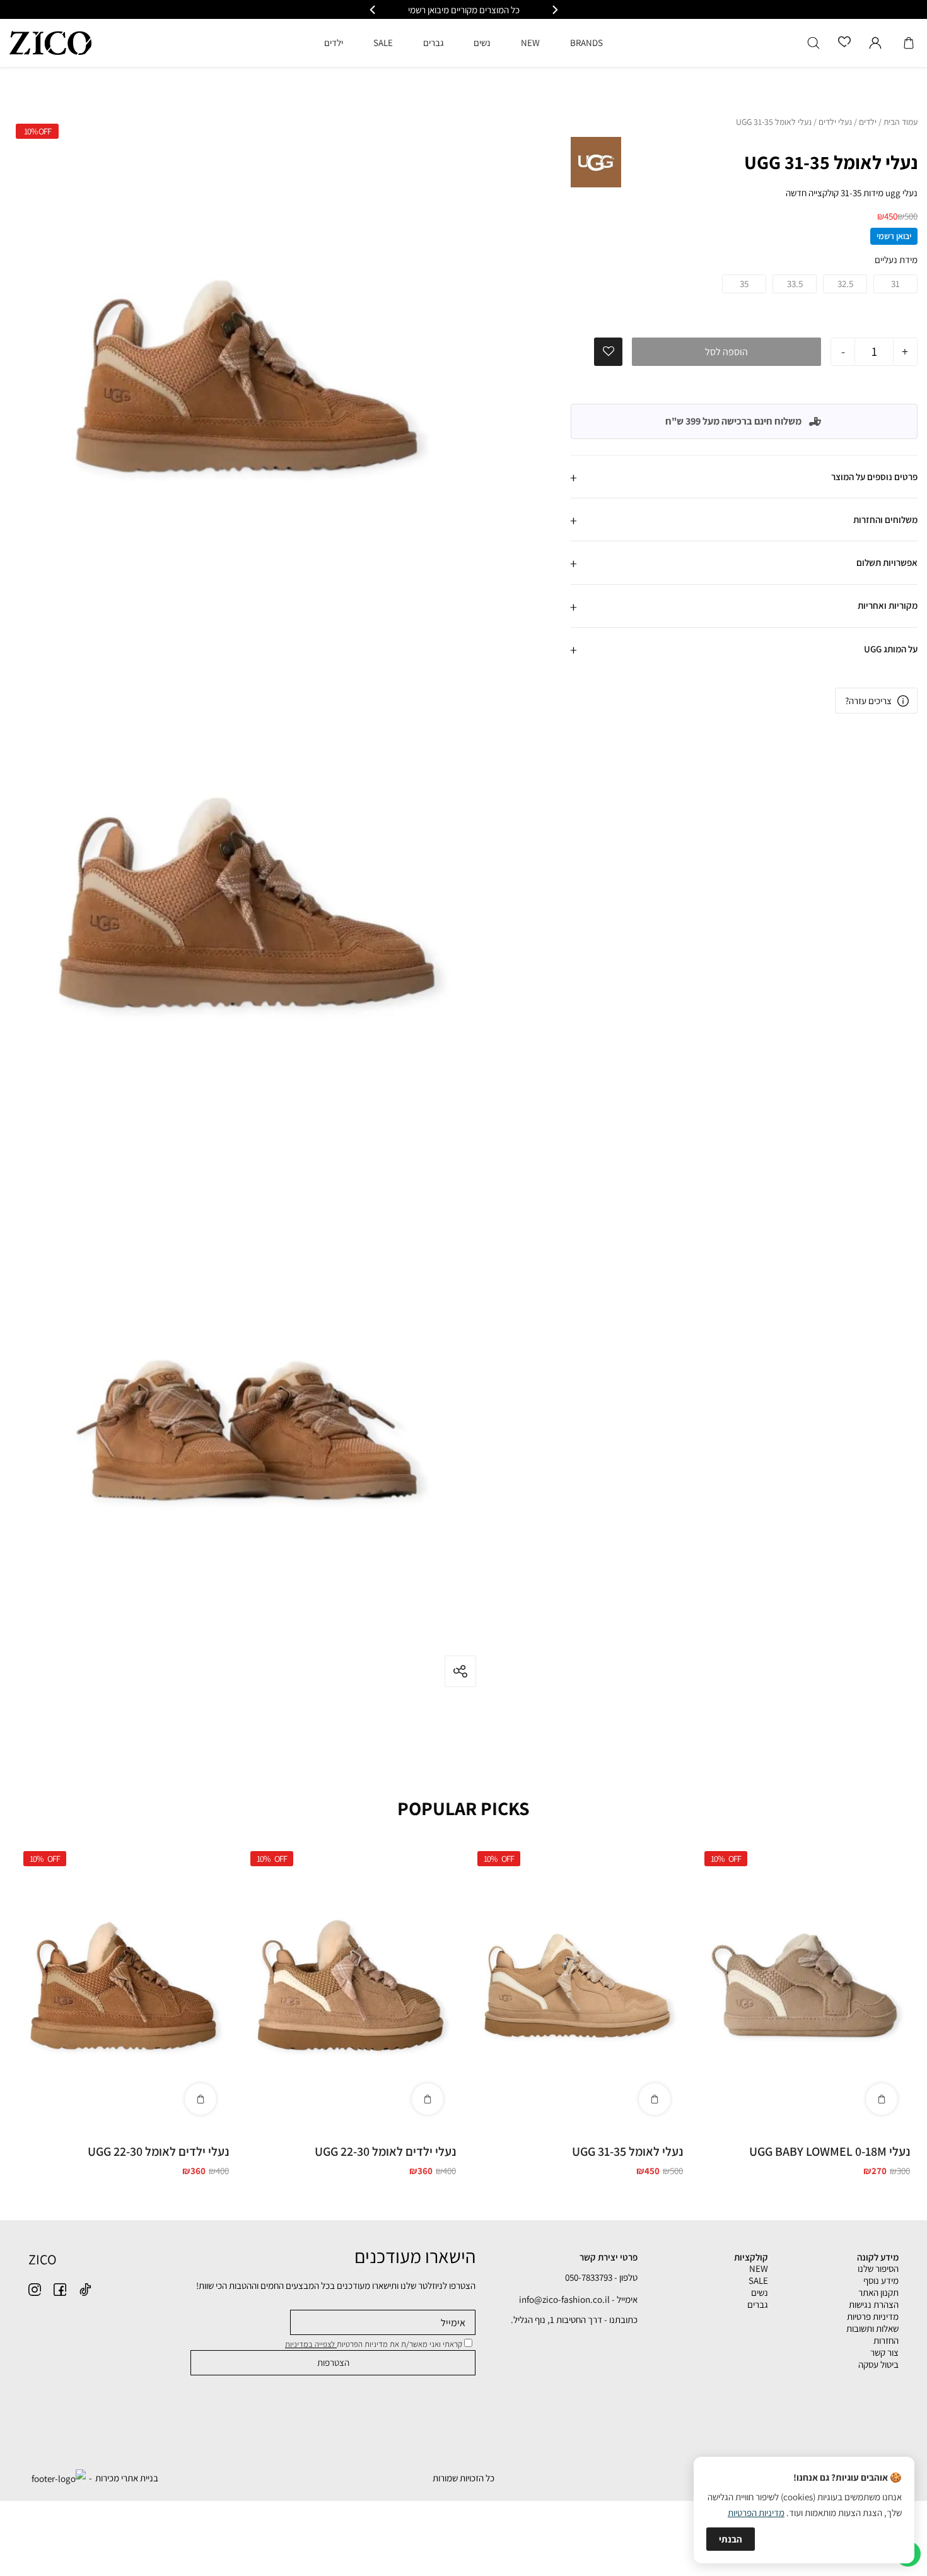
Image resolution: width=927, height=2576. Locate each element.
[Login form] (875, 43)
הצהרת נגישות (874, 2304)
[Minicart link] (909, 43)
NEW (759, 2268)
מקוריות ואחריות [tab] (888, 605)
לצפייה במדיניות (311, 2344)
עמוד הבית (901, 122)
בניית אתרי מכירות (127, 2478)
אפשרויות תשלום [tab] (887, 562)
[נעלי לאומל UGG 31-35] (577, 1986)
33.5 (795, 284)
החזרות (886, 2340)
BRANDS (586, 43)
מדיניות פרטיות (873, 2316)
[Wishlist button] (844, 43)
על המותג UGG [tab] (891, 649)
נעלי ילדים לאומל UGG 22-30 (385, 2151)
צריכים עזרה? (868, 701)
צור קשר (884, 2352)
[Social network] (85, 2290)
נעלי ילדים (835, 122)
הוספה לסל (726, 352)
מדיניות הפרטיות (756, 2513)
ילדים (868, 122)
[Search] (813, 43)
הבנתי (731, 2539)
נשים (760, 2292)
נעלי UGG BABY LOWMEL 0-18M (830, 2151)
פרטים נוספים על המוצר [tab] (874, 477)
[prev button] (554, 10)
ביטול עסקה (878, 2364)
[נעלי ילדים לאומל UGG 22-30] (350, 1986)
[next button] (373, 10)
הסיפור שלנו (878, 2268)
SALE (758, 2280)
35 (744, 284)
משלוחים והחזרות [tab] (885, 520)
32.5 (845, 284)
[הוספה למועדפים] (609, 351)
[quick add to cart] (882, 2099)
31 (895, 284)
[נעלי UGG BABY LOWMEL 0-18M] (804, 1986)
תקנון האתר (878, 2292)
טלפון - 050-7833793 (601, 2277)
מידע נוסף (881, 2280)
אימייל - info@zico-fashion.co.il (578, 2299)
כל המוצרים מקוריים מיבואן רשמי (464, 10)
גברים (758, 2304)
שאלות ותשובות (872, 2328)
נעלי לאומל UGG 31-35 (627, 2151)
